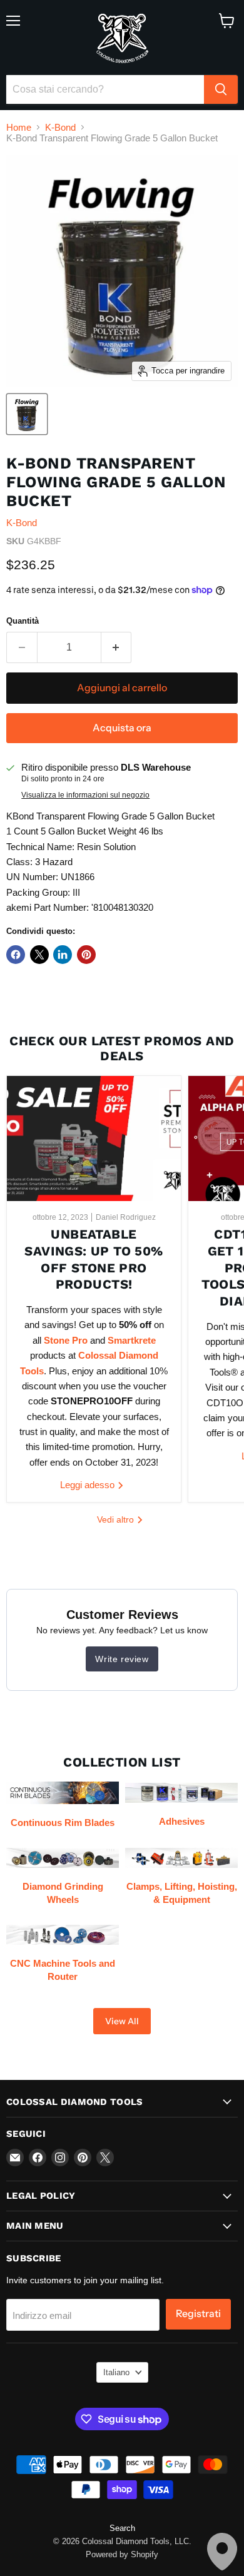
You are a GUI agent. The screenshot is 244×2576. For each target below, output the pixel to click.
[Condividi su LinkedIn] (63, 955)
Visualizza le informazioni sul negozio (85, 795)
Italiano (116, 2372)
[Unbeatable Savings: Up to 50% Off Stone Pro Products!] (94, 1138)
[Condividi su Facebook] (16, 955)
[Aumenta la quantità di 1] (117, 647)
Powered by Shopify (122, 2554)
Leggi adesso (89, 1485)
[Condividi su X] (39, 955)
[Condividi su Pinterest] (86, 955)
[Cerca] (221, 89)
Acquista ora (122, 728)
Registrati (198, 2314)
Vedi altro (117, 1519)
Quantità (23, 621)
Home (19, 127)
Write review (122, 1659)
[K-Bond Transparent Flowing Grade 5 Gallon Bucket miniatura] (27, 414)
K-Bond (60, 127)
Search (122, 2528)
